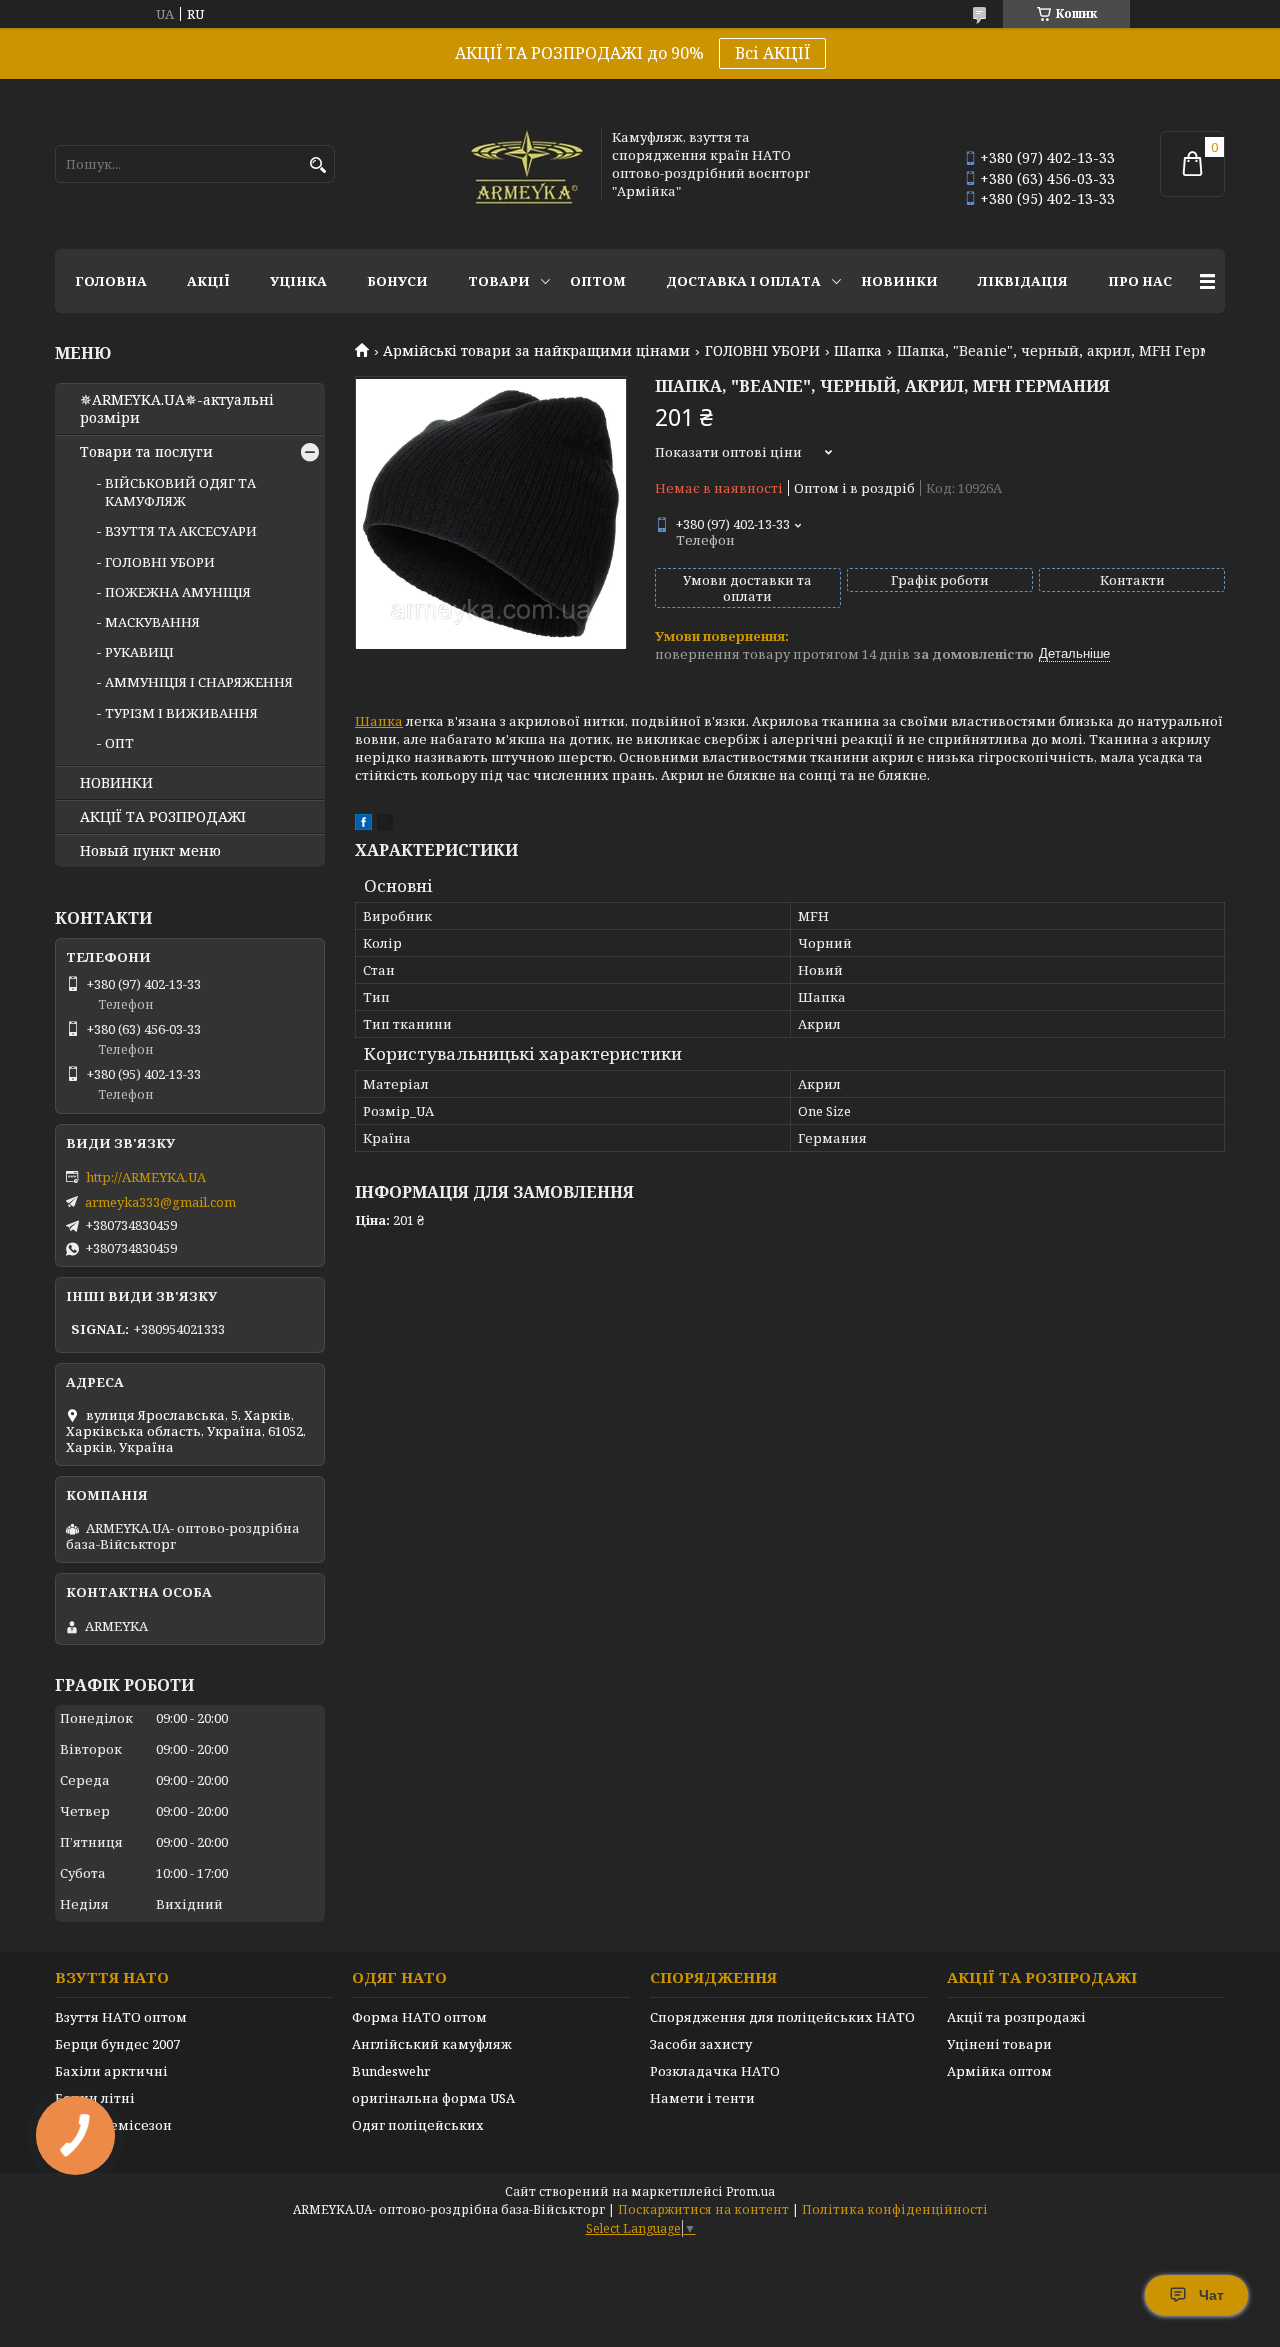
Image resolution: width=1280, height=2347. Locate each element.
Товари (499, 281)
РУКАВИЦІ (139, 652)
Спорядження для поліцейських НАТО (782, 2017)
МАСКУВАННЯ (152, 622)
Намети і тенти (702, 2098)
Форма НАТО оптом (419, 2017)
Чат (1211, 2295)
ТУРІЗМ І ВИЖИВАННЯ (181, 713)
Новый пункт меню (150, 851)
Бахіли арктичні (111, 2071)
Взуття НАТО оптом (121, 2017)
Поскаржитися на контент (703, 2209)
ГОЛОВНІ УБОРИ (762, 351)
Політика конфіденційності (895, 2209)
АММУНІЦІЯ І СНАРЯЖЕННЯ (199, 682)
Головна (111, 281)
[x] (385, 825)
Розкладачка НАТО (715, 2071)
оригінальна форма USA (433, 2098)
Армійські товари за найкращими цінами (536, 351)
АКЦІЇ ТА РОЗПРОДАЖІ (163, 817)
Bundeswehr (391, 2071)
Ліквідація (1023, 281)
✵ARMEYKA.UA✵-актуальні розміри (177, 409)
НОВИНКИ (899, 281)
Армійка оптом (999, 2071)
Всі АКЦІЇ (772, 53)
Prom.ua (750, 2191)
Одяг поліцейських (418, 2125)
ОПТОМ (598, 281)
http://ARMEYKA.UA (146, 1177)
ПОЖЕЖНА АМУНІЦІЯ (178, 592)
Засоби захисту (701, 2044)
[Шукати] (317, 165)
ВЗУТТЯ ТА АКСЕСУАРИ (181, 531)
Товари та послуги (146, 452)
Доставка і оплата (743, 281)
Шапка (858, 351)
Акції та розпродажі (1016, 2017)
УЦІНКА (298, 281)
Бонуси (397, 281)
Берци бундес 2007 (117, 2044)
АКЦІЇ (208, 281)
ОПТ (119, 743)
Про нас (1140, 281)
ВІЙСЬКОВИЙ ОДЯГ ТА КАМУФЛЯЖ (180, 492)
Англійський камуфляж (432, 2044)
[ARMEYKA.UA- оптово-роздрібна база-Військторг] (528, 164)
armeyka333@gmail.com (160, 1202)
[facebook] (363, 825)
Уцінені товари (999, 2044)
